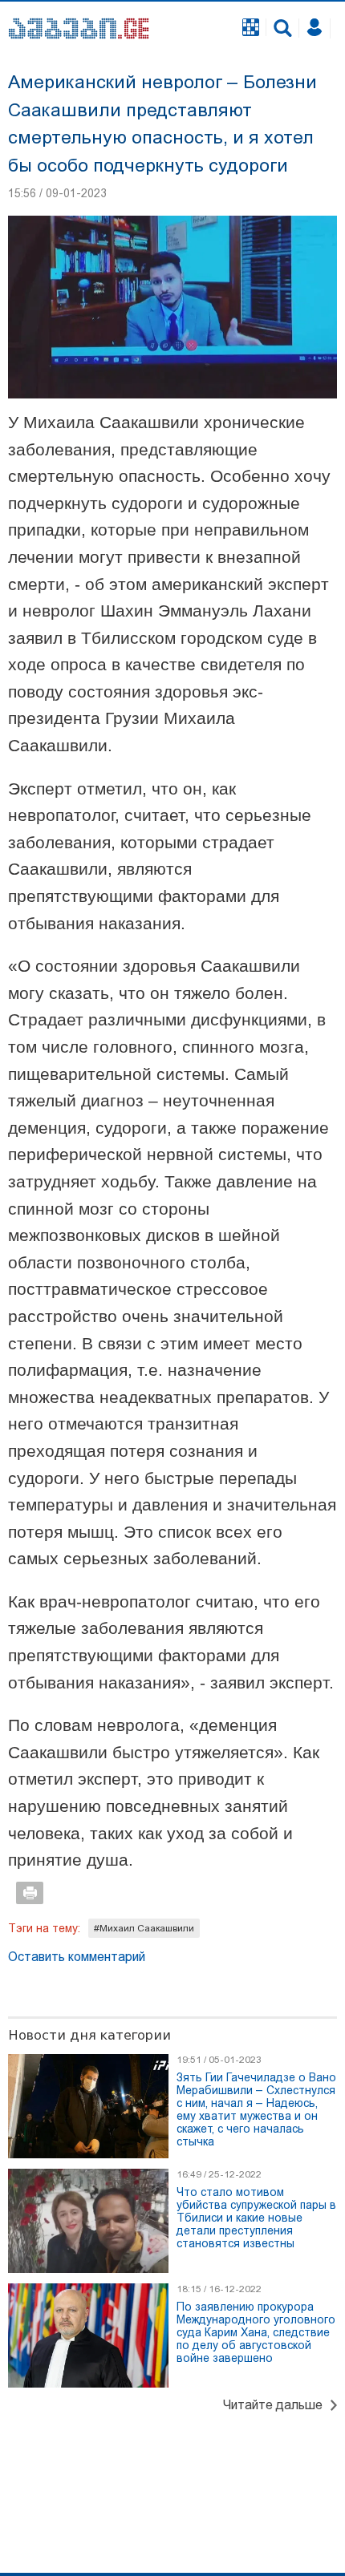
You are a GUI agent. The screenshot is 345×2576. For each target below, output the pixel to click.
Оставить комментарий (77, 1957)
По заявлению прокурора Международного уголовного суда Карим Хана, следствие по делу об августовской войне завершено (256, 2332)
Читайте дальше (273, 2405)
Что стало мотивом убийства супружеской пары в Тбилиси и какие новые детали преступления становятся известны (256, 2218)
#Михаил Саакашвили (144, 1928)
